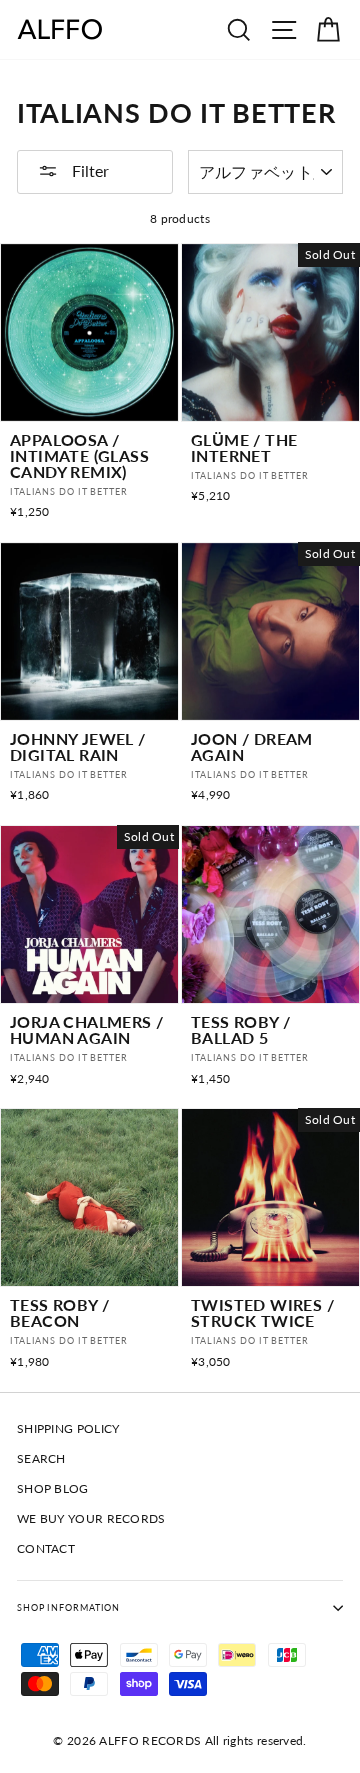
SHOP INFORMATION (68, 1607)
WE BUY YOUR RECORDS (91, 1518)
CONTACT (46, 1548)
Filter (88, 170)
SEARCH (41, 1458)
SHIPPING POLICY (68, 1428)
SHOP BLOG (53, 1488)
